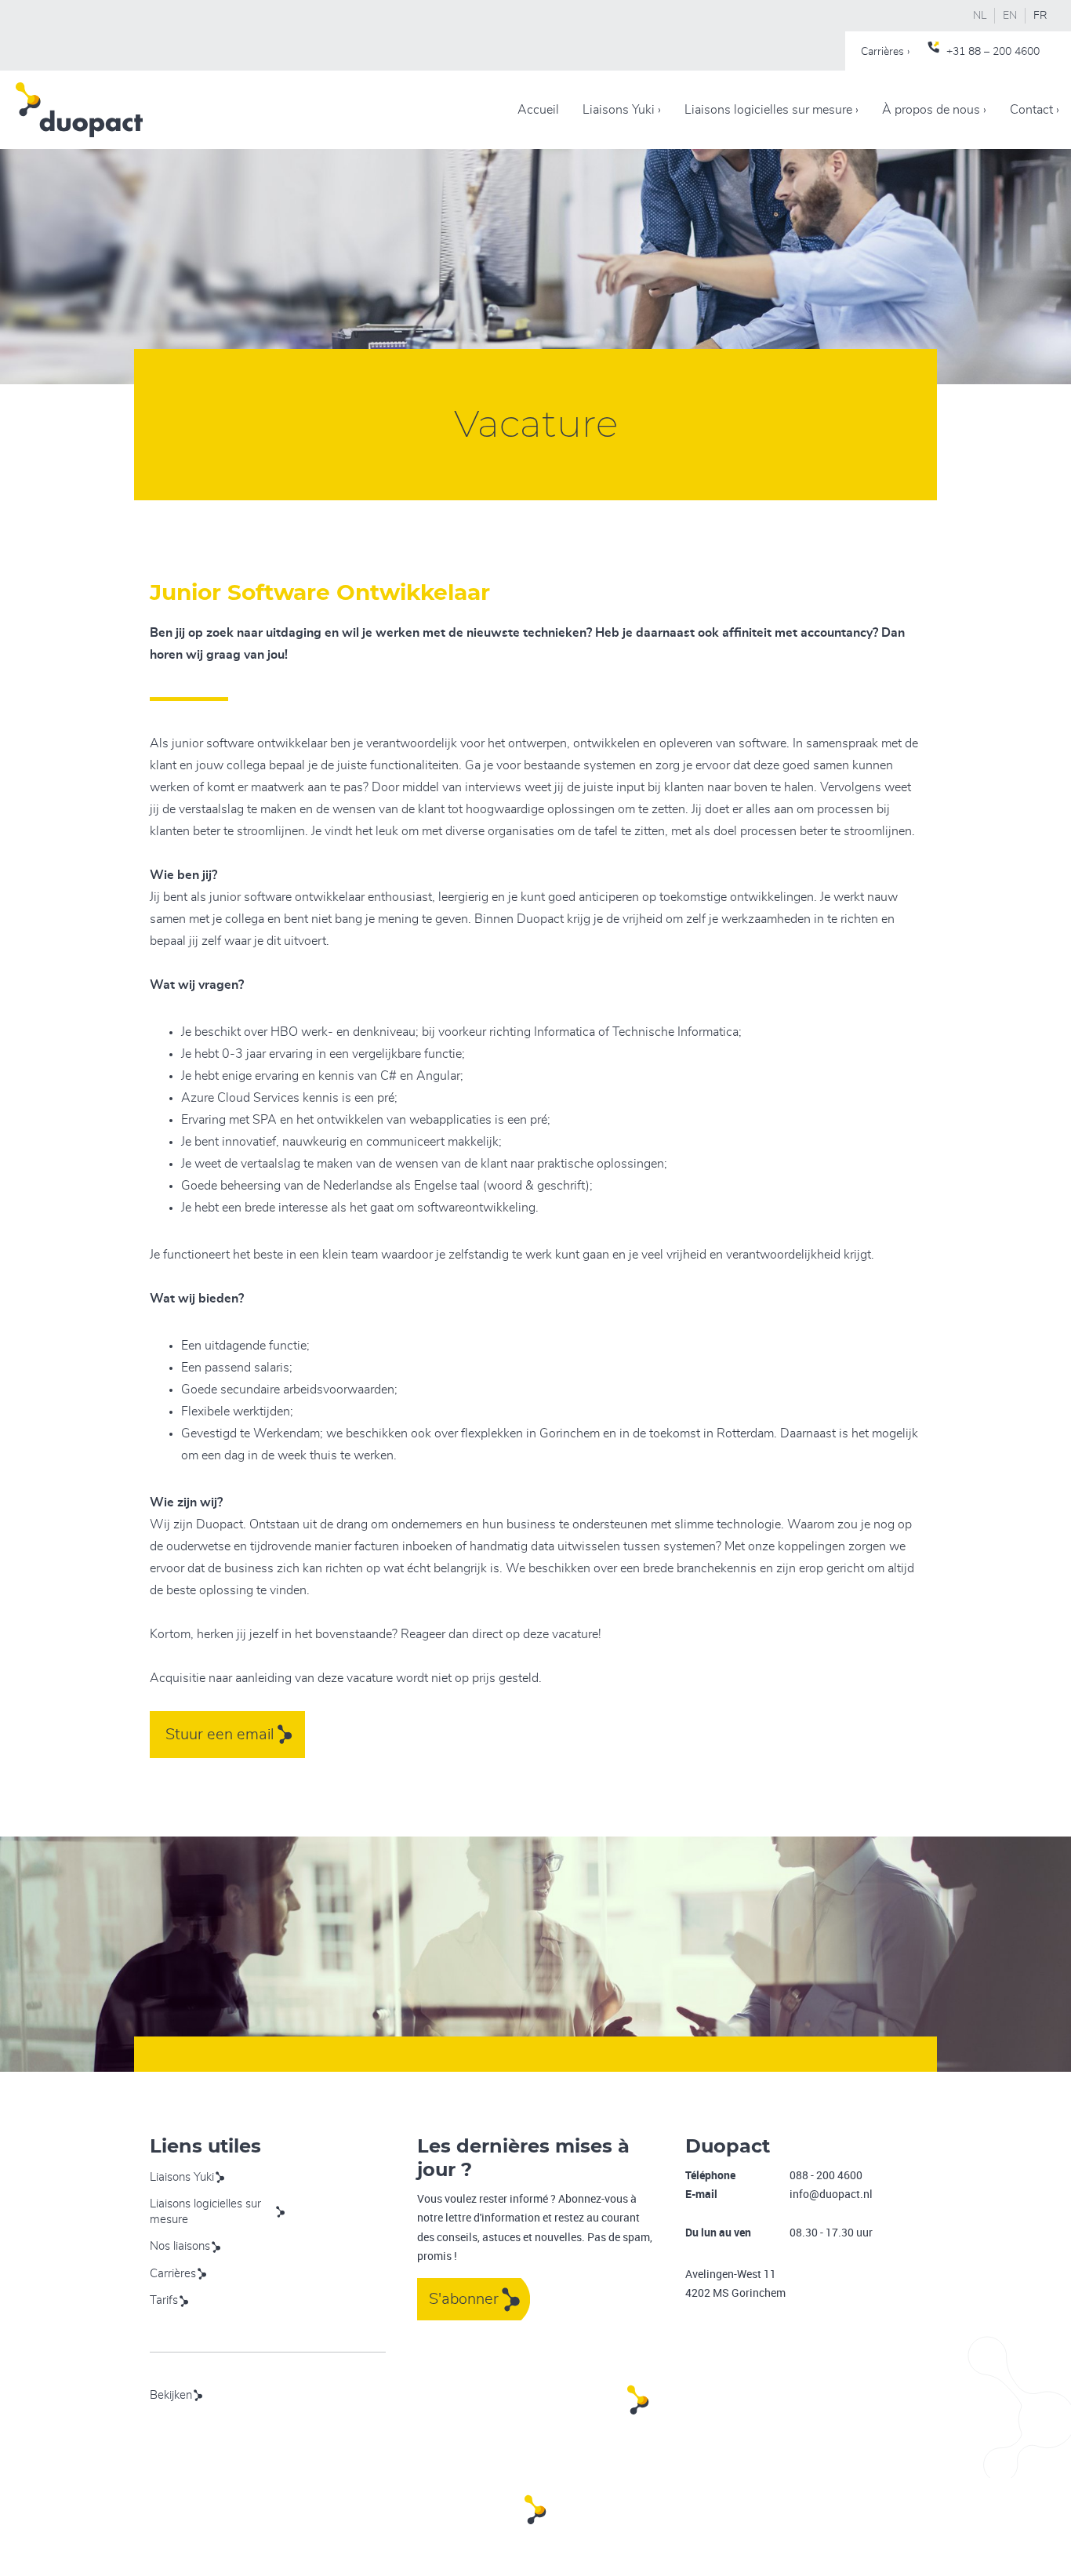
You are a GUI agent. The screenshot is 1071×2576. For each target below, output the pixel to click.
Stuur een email (220, 1735)
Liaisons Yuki (182, 2177)
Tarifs (164, 2300)
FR (1040, 16)
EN (1010, 16)
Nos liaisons (180, 2246)
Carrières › (885, 52)
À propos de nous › (934, 110)
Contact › (1035, 110)
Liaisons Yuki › (622, 110)
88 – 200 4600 (1004, 52)
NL (980, 16)
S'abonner (464, 2299)
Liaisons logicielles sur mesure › (771, 110)
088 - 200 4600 (826, 2175)
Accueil (538, 110)
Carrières (173, 2274)
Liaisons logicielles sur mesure (205, 2212)
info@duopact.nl (831, 2194)
